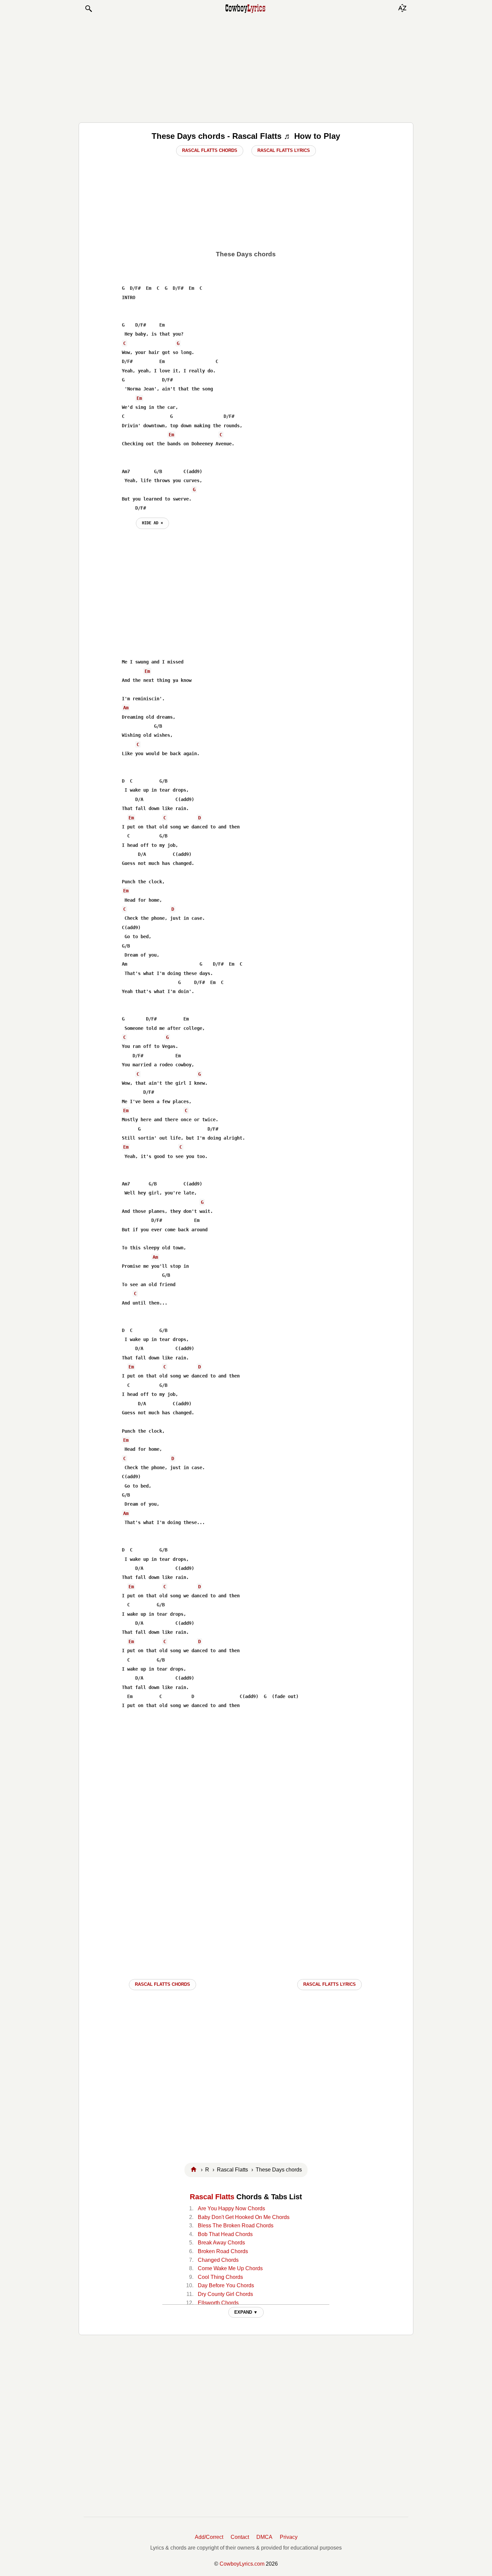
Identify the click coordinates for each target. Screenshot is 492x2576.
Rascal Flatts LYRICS (330, 1984)
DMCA (264, 2537)
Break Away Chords (221, 2243)
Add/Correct (209, 2537)
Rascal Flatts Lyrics (284, 150)
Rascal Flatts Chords (210, 150)
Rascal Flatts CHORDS (162, 1984)
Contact (240, 2537)
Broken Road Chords (223, 2251)
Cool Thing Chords (220, 2277)
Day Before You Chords (226, 2285)
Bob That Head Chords (225, 2234)
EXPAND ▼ (246, 2312)
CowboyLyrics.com (242, 2564)
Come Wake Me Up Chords (230, 2268)
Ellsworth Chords (218, 2303)
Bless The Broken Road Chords (236, 2226)
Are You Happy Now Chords (231, 2208)
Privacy (289, 2537)
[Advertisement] (246, 68)
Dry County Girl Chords (225, 2294)
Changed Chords (218, 2260)
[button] (88, 9)
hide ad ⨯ (152, 523)
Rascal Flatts (212, 2197)
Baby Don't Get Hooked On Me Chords (244, 2217)
